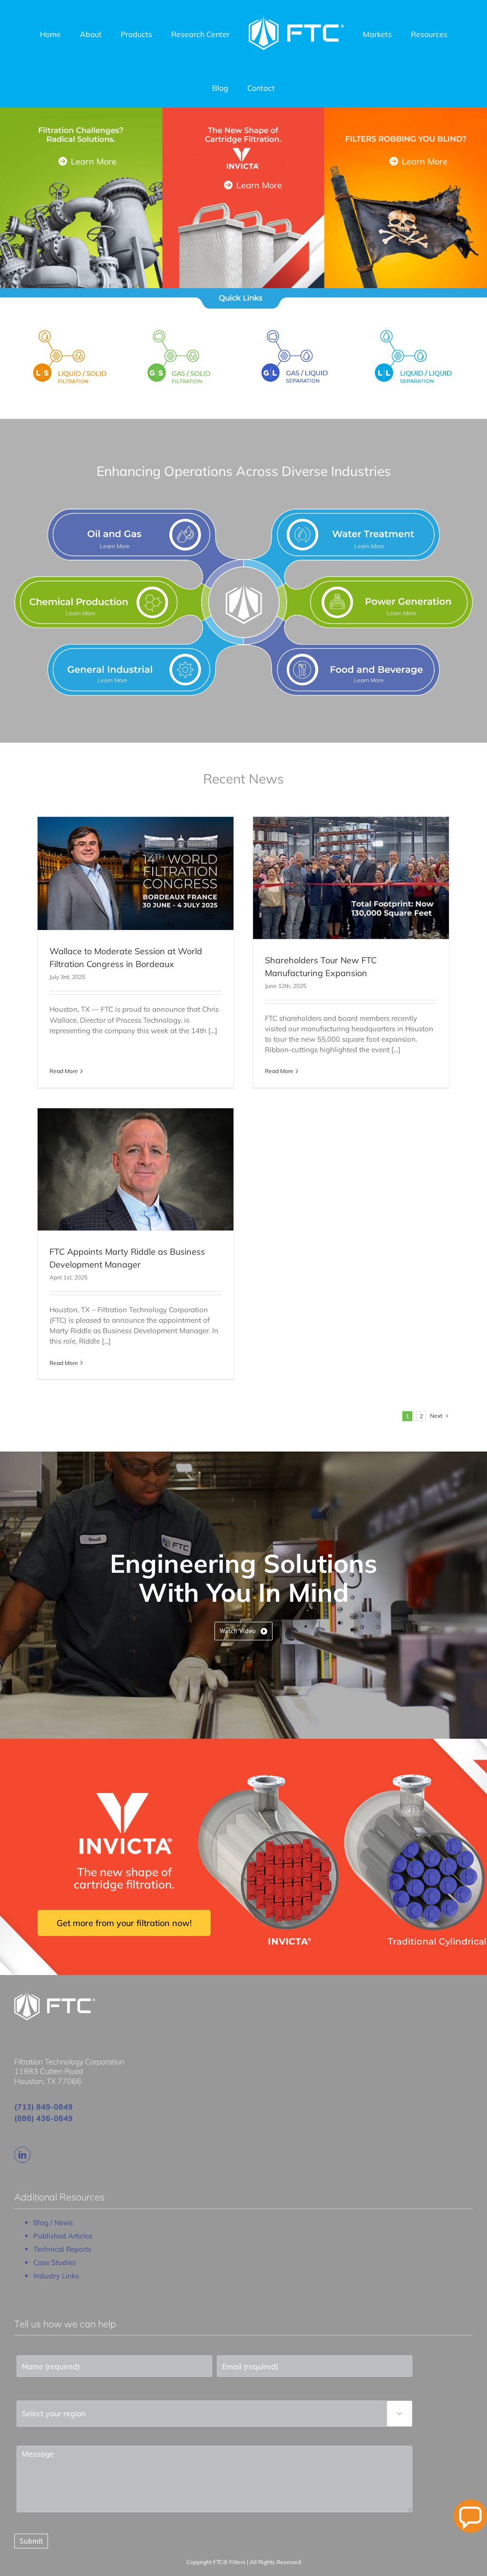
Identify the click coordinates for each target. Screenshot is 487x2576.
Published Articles (63, 2236)
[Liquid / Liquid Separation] (414, 328)
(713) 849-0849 (44, 2107)
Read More (64, 1071)
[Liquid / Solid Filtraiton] (73, 328)
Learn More (93, 161)
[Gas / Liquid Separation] (301, 328)
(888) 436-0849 (44, 2118)
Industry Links (56, 2276)
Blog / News (53, 2223)
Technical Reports (62, 2249)
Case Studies (54, 2262)
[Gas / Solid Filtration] (187, 328)
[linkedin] (22, 2155)
